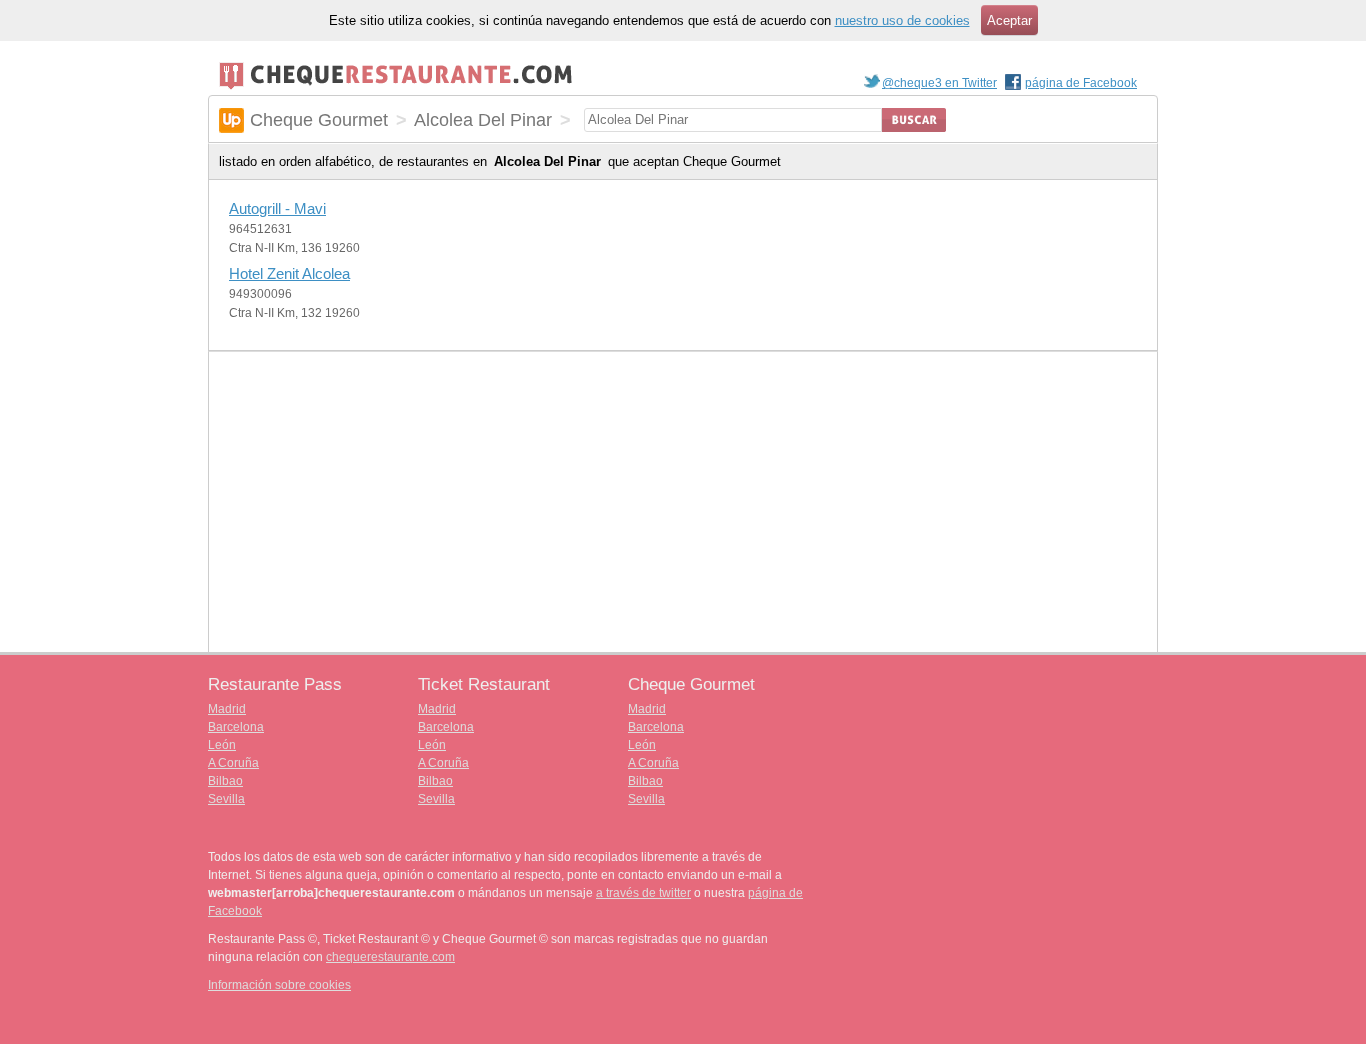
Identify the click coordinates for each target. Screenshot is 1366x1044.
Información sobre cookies (279, 985)
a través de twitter (643, 893)
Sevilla (226, 799)
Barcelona (236, 727)
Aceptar (1009, 20)
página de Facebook (1081, 83)
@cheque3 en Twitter (939, 83)
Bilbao (225, 781)
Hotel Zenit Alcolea (289, 273)
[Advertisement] (683, 502)
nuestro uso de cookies (902, 20)
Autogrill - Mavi (277, 208)
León (222, 745)
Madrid (227, 709)
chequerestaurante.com (390, 957)
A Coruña (233, 763)
